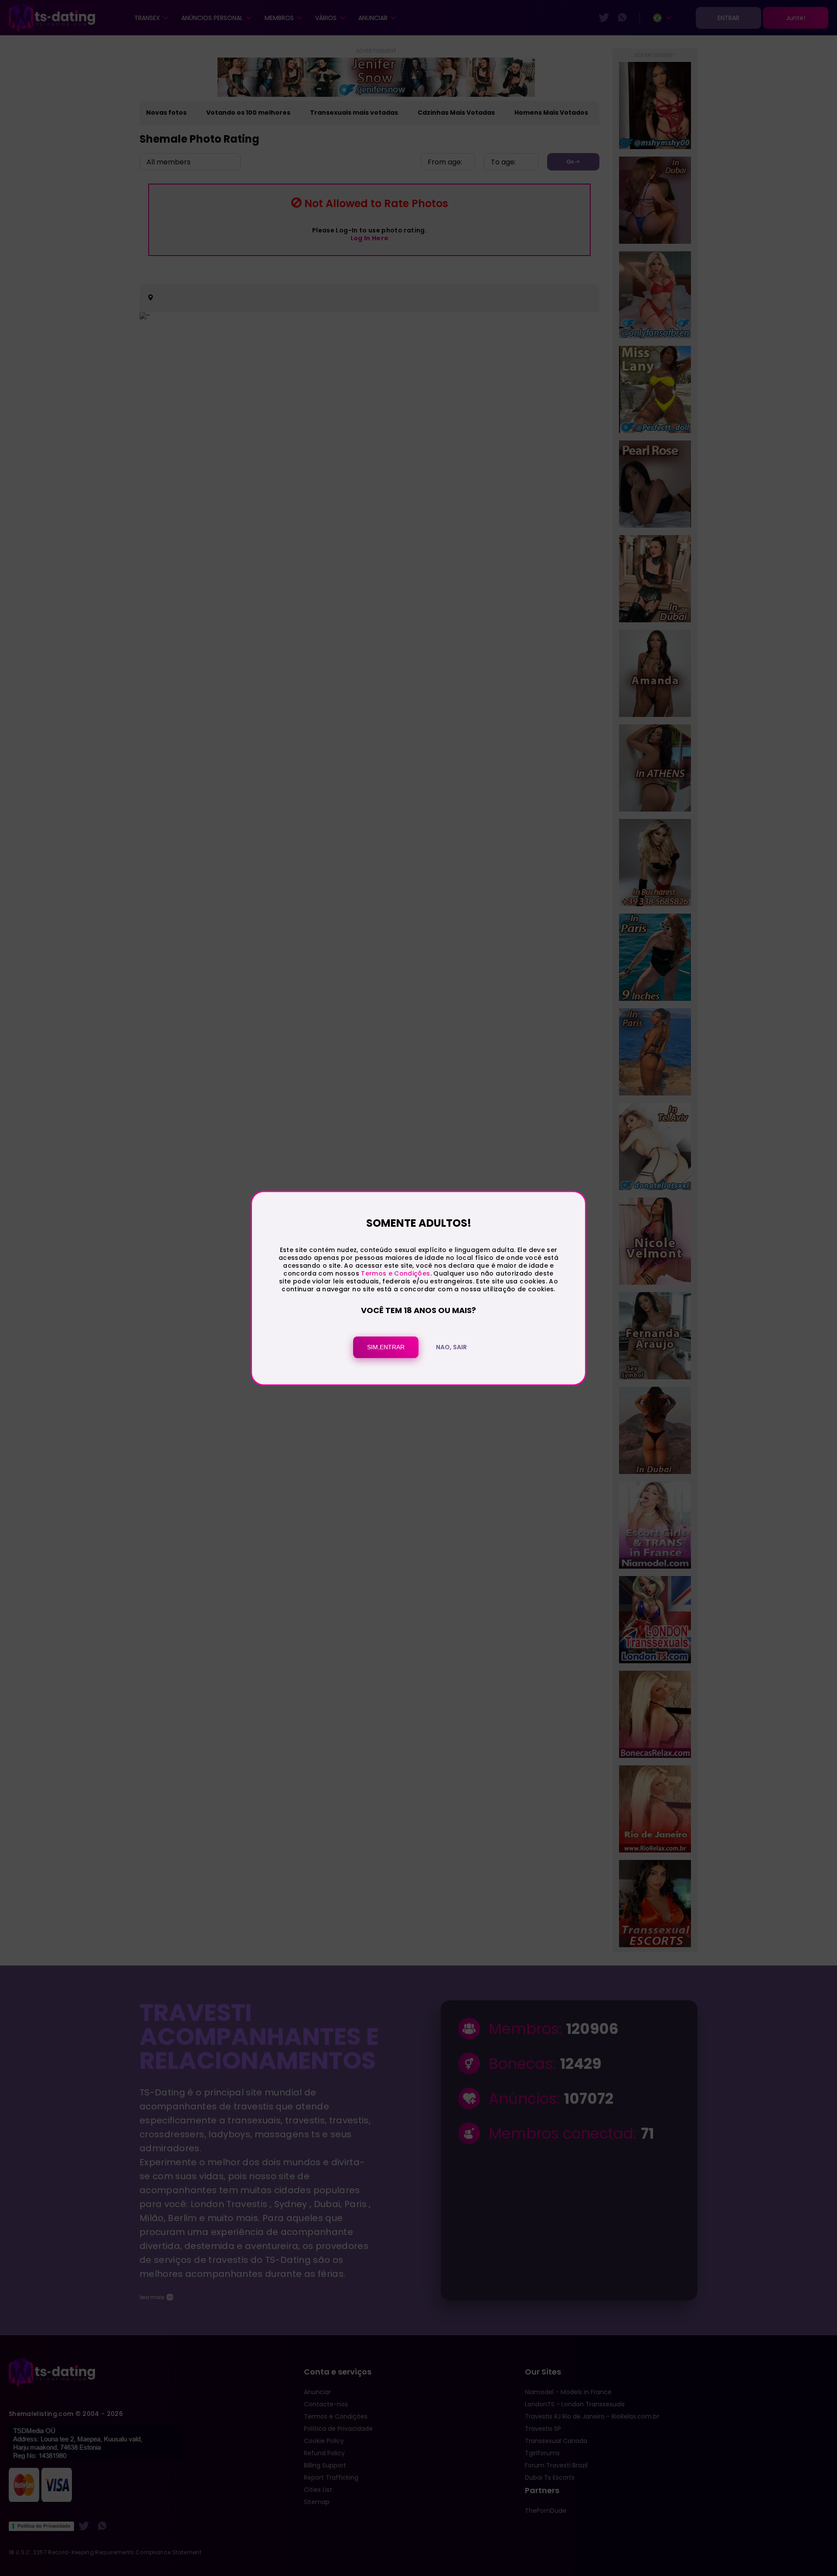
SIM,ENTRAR (386, 1347)
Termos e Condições (395, 1274)
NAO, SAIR (451, 1347)
